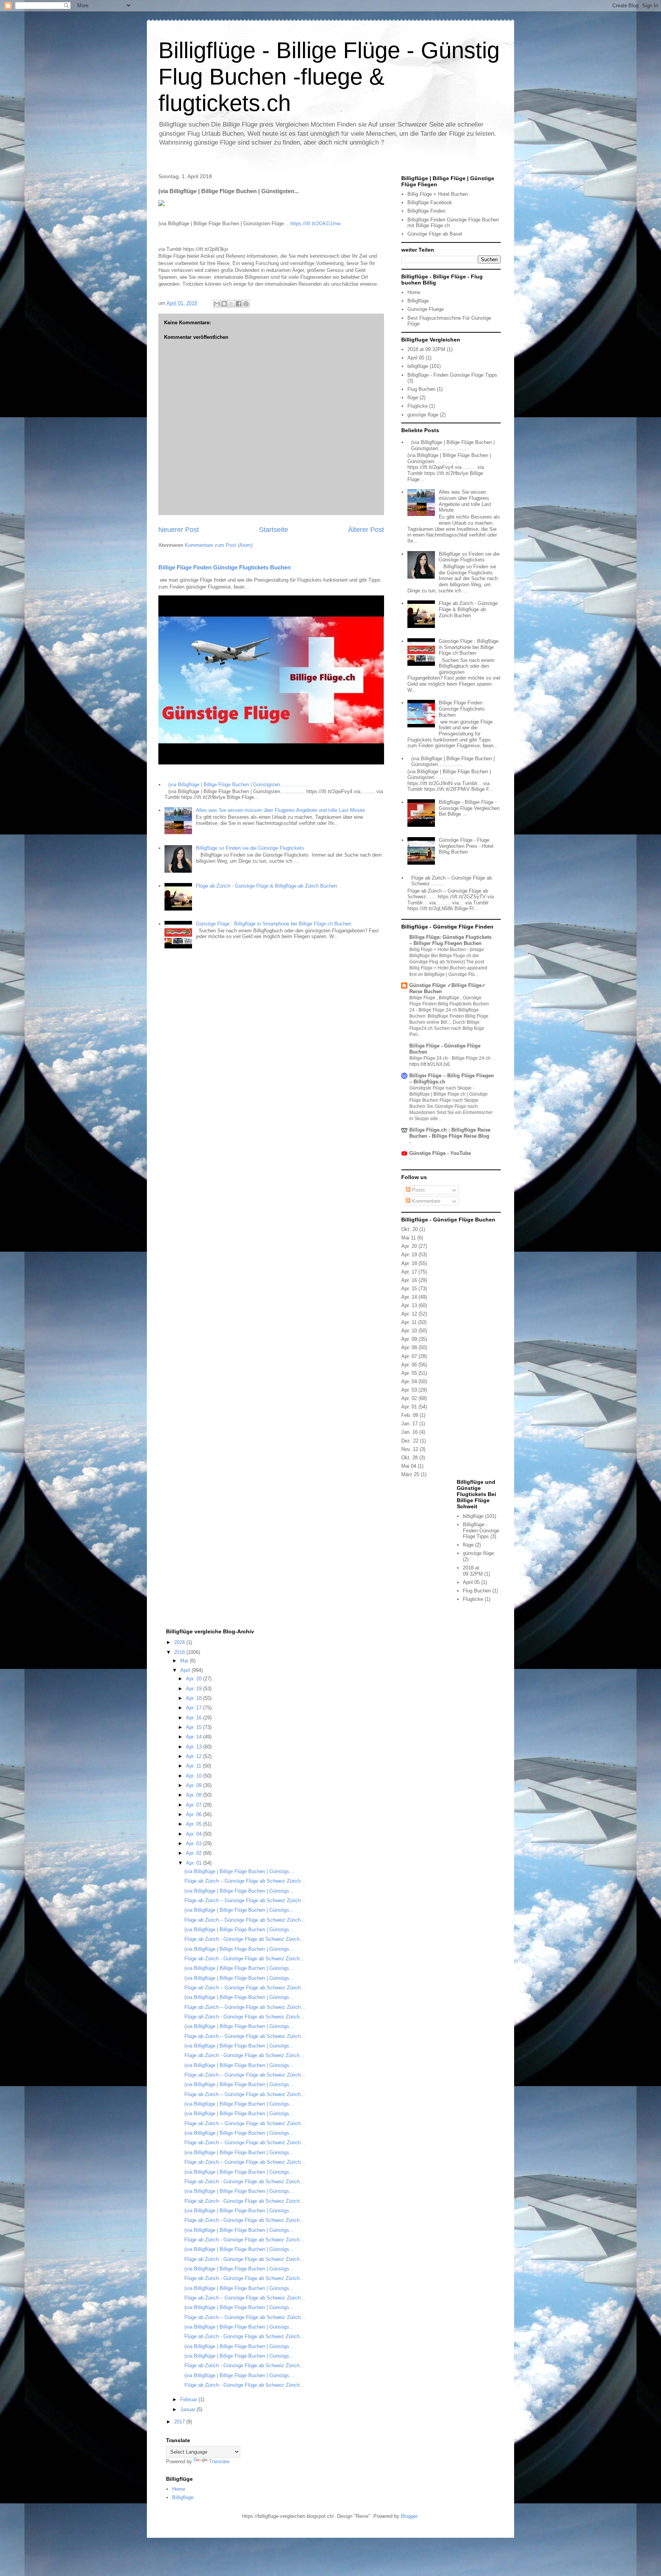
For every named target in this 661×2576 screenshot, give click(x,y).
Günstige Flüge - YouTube (440, 1153)
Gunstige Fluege (426, 309)
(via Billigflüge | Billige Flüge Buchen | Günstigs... (239, 1871)
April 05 (416, 358)
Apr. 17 (409, 1272)
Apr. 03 (409, 1390)
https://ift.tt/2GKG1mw (315, 224)
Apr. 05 (409, 1373)
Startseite (274, 530)
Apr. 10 (409, 1331)
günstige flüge (423, 415)
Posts (418, 1190)
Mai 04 (409, 1466)
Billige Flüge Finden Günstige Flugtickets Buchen (225, 567)
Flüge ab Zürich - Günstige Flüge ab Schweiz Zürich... (244, 1939)
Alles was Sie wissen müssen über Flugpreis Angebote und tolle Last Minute (280, 810)
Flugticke (418, 406)
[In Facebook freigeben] (239, 304)
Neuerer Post (179, 530)
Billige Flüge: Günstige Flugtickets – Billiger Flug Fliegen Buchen (450, 940)
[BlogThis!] (224, 304)
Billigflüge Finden (426, 211)
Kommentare (425, 1201)
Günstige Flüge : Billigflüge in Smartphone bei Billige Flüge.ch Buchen (274, 924)
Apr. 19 (409, 1255)
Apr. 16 (409, 1280)
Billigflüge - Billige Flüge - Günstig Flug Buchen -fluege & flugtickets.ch (329, 77)
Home (414, 292)
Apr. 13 (409, 1305)
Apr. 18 (409, 1263)
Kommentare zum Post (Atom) (219, 545)
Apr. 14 (409, 1297)
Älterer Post (366, 530)
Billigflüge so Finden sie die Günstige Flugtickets (250, 848)
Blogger (409, 2516)
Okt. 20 (409, 1229)
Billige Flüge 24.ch (429, 1058)
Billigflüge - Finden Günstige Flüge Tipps (452, 375)
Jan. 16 (409, 1432)
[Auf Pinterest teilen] (246, 304)
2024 (180, 1642)
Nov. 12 (410, 1449)
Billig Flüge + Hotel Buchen (438, 194)
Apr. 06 (409, 1365)
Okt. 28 (409, 1458)
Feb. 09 (410, 1415)
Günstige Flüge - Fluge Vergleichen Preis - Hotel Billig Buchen (466, 846)
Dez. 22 (410, 1441)
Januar (188, 2409)
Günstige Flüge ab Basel (435, 234)
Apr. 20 (409, 1246)
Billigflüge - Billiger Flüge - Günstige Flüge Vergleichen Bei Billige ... (469, 808)
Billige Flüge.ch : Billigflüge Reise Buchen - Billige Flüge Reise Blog (450, 1133)
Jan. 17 (409, 1424)
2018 (180, 1652)
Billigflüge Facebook (430, 202)
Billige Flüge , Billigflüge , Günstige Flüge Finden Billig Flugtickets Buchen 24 (449, 1004)
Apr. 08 (409, 1347)
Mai (185, 1661)
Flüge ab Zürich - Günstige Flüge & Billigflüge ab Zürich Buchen (266, 886)
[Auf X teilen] (231, 304)
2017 (180, 2422)
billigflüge (418, 366)
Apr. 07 (409, 1356)
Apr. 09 (409, 1339)
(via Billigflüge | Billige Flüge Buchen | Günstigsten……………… (239, 785)
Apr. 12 (409, 1314)
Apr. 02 (409, 1398)
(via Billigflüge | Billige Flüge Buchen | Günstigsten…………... (453, 762)
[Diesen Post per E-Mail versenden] (217, 304)
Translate (219, 2461)
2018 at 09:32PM (426, 349)
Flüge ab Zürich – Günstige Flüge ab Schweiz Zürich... (245, 1881)
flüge (413, 398)
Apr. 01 (409, 1407)
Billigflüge (418, 301)
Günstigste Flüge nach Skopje (441, 1088)
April (186, 1670)
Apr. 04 (409, 1382)
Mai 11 (409, 1238)
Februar (189, 2400)
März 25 (410, 1474)
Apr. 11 (409, 1322)
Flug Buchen (421, 389)
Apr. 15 (409, 1289)
